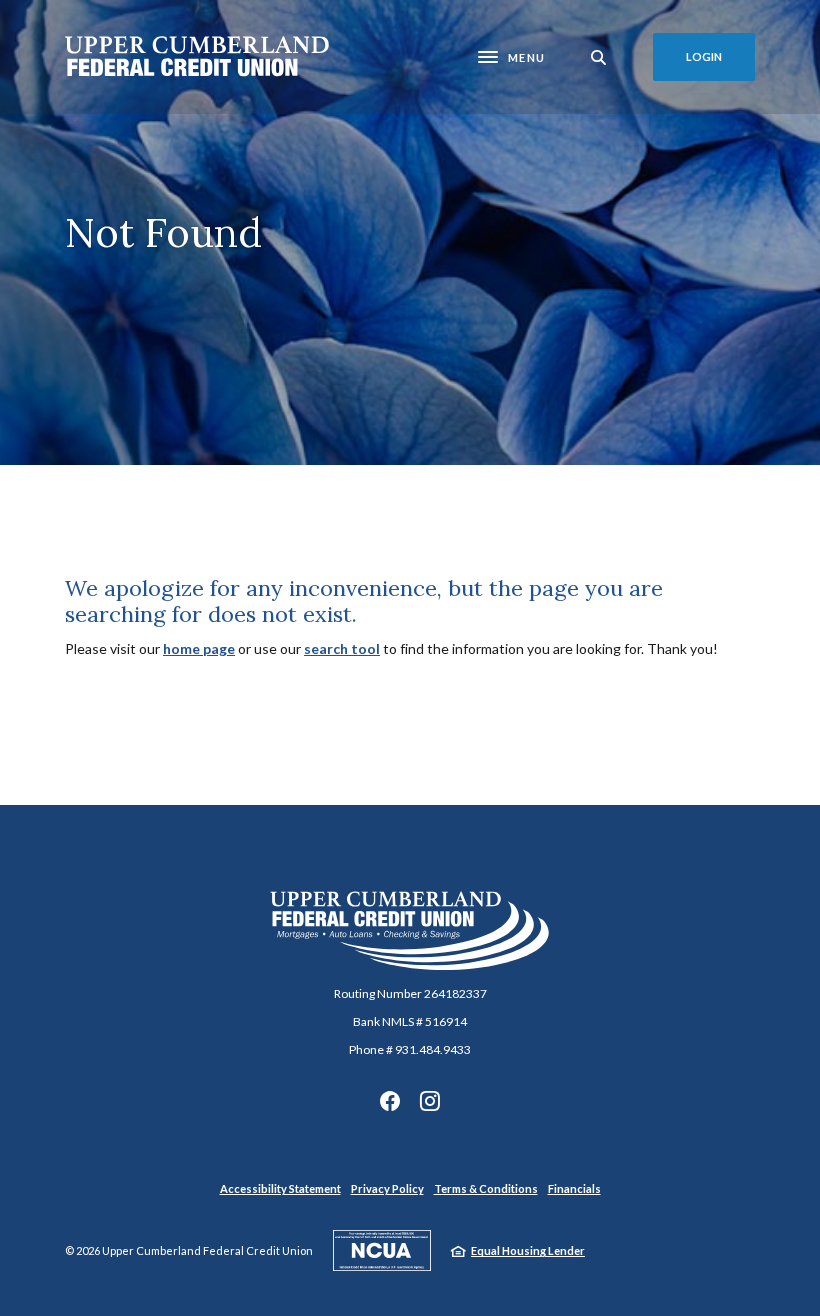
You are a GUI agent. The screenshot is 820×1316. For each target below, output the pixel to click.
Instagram (430, 1101)
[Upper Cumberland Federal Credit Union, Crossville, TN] (197, 57)
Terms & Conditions (486, 1188)
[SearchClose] (599, 57)
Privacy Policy (387, 1188)
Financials (574, 1188)
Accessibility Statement (280, 1188)
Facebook (390, 1101)
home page (199, 648)
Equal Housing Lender (528, 1250)
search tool (342, 648)
